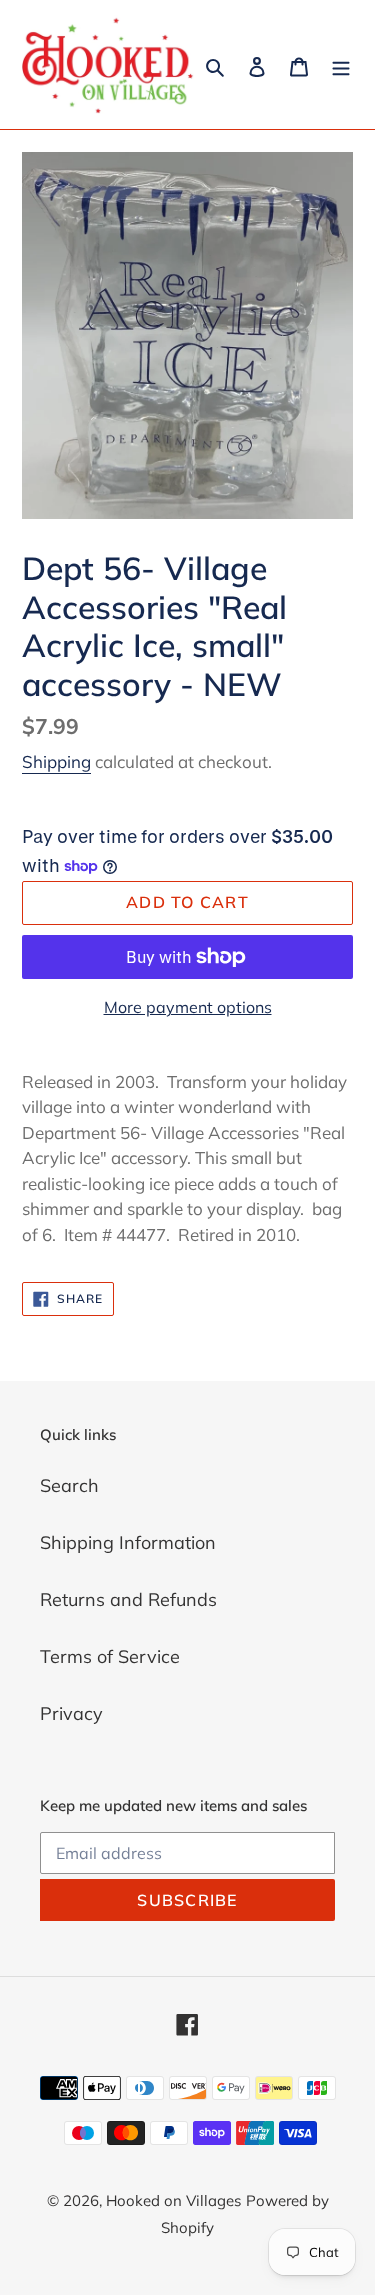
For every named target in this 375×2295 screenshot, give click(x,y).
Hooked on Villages (173, 2200)
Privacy (71, 1713)
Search (69, 1485)
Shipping (56, 761)
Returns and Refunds (128, 1599)
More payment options (188, 1007)
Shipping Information (128, 1542)
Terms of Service (110, 1656)
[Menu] (341, 64)
